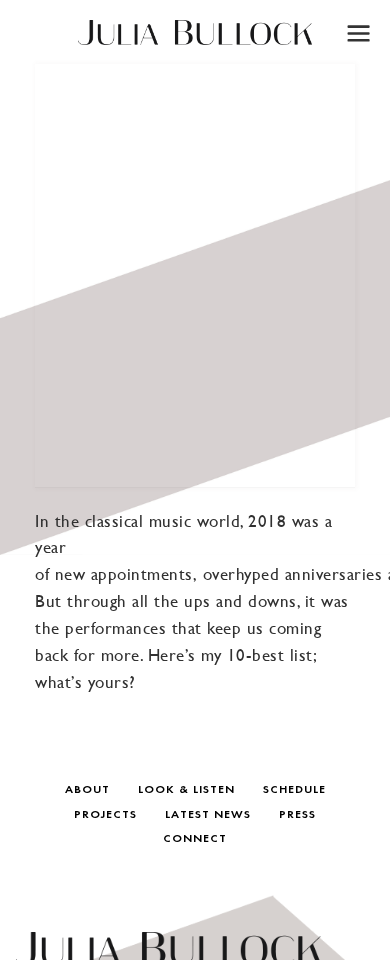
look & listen (186, 790)
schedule (294, 790)
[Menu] (357, 32)
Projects (105, 815)
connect (195, 839)
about (87, 790)
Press (297, 815)
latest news (208, 815)
